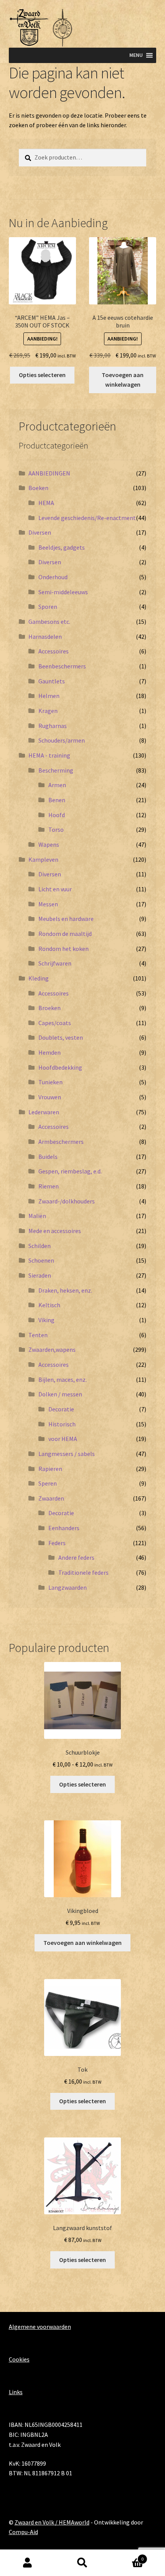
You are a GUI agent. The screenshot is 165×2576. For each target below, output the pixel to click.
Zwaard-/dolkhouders (67, 1201)
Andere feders (76, 1557)
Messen (48, 904)
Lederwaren (44, 1112)
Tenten (38, 1335)
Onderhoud (53, 577)
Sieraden (40, 1275)
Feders (57, 1543)
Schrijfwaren (55, 963)
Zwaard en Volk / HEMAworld (52, 2522)
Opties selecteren (42, 375)
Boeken (38, 488)
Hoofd (57, 815)
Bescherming (56, 770)
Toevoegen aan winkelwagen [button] (123, 380)
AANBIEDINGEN (49, 473)
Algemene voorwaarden (40, 2327)
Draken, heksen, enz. (65, 1290)
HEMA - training (49, 755)
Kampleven (43, 859)
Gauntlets (52, 681)
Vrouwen (50, 1097)
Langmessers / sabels (67, 1454)
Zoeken (82, 2563)
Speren (48, 1483)
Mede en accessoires (55, 1231)
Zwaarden (51, 1498)
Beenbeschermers (62, 666)
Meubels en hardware (66, 919)
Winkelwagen (127, 2556)
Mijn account (27, 2563)
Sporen (48, 607)
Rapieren (50, 1469)
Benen (57, 800)
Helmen (49, 696)
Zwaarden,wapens (52, 1349)
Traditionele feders (83, 1572)
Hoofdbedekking (60, 1067)
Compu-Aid (23, 2532)
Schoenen (41, 1260)
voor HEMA (63, 1439)
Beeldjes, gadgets (62, 547)
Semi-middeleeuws (63, 592)
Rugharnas (53, 726)
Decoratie (61, 1409)
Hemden (49, 1052)
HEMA (46, 503)
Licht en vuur (55, 889)
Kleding (39, 978)
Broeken (49, 1008)
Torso (56, 829)
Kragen (48, 711)
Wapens (49, 844)
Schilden (40, 1246)
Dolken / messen (60, 1394)
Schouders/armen (62, 740)
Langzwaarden (68, 1587)
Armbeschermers (61, 1142)
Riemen (49, 1186)
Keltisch (49, 1305)
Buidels (48, 1157)
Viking (46, 1320)
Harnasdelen (45, 637)
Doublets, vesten (61, 1037)
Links (16, 2392)
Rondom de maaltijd (65, 934)
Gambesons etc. (49, 622)
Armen (57, 785)
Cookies (19, 2359)
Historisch (62, 1424)
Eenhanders (64, 1528)
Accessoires (54, 651)
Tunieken (50, 1082)
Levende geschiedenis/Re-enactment (87, 518)
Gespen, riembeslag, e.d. (70, 1171)
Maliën (37, 1216)
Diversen (40, 532)
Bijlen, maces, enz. (63, 1379)
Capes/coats (55, 1023)
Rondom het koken (64, 949)
